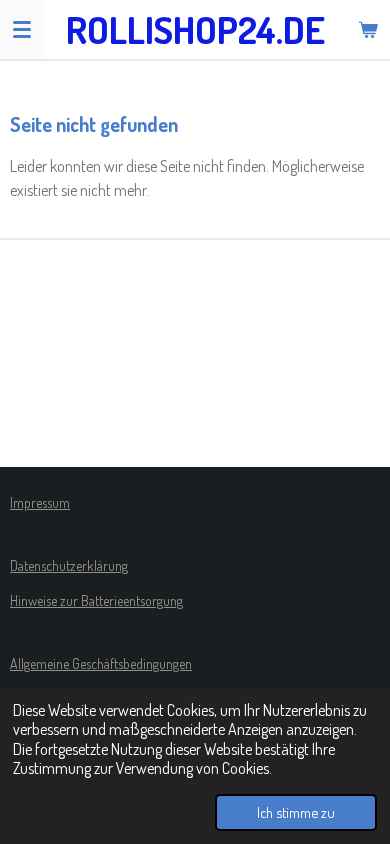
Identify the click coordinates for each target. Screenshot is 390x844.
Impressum (40, 502)
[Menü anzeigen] (22, 29)
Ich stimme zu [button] (296, 812)
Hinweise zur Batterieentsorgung (96, 600)
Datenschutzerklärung (69, 565)
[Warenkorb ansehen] (368, 29)
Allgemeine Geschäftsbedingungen (101, 663)
